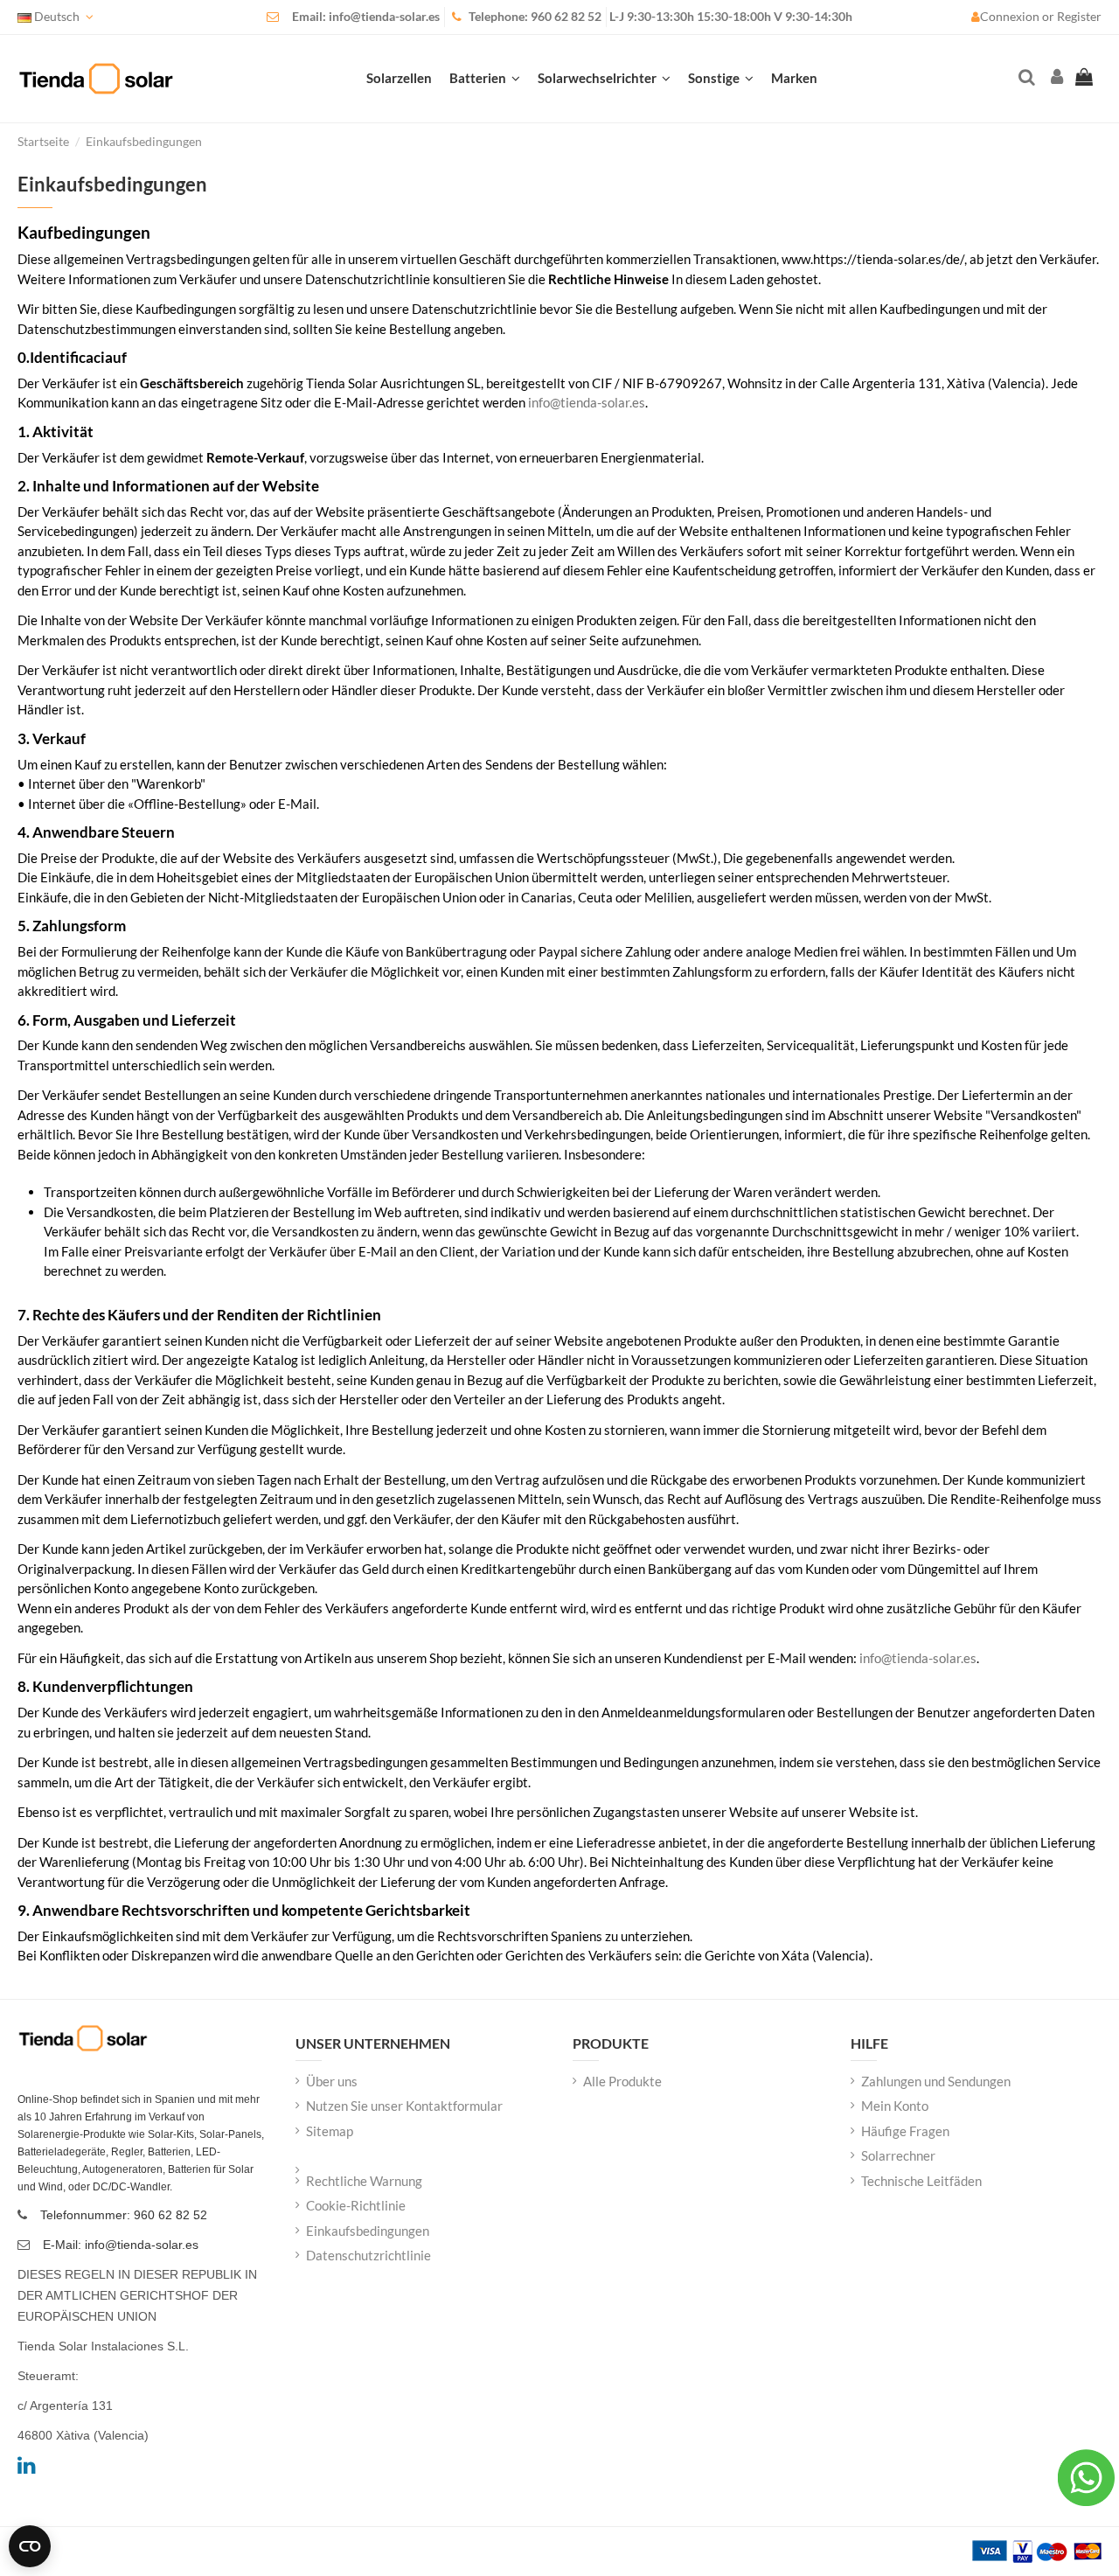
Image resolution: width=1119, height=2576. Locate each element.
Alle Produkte (622, 2081)
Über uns (332, 2081)
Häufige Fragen (905, 2131)
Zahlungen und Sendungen (936, 2081)
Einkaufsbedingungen (368, 2231)
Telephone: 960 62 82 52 (535, 17)
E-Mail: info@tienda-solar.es (121, 2245)
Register (1079, 17)
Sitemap (330, 2131)
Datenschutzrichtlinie (368, 2255)
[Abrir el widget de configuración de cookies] (30, 2546)
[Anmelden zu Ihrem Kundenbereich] (1055, 78)
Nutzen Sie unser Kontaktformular (404, 2106)
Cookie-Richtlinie (356, 2205)
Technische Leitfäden (921, 2181)
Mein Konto (895, 2106)
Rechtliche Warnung (364, 2181)
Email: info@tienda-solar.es (366, 17)
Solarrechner (898, 2155)
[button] (721, 79)
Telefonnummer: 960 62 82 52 (124, 2215)
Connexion (1011, 17)
